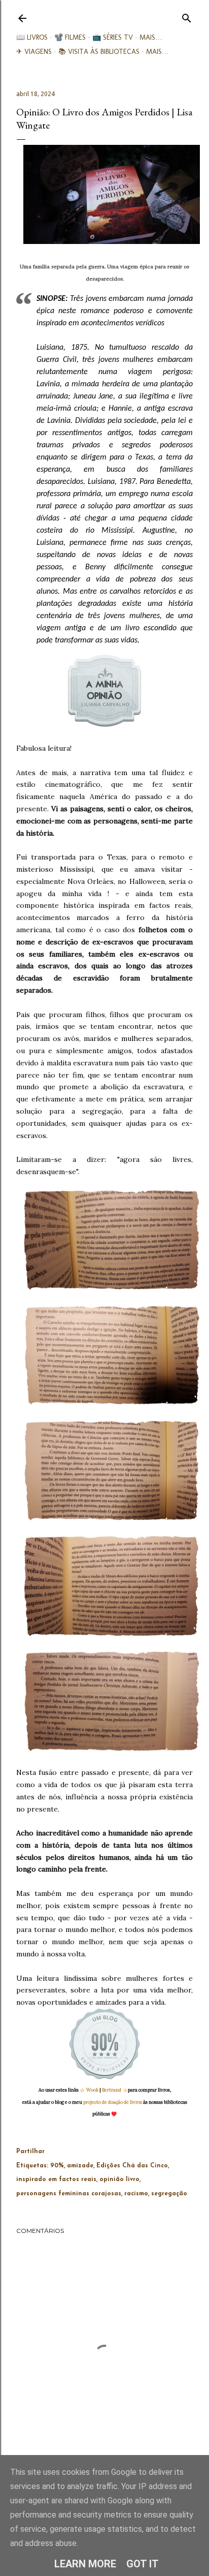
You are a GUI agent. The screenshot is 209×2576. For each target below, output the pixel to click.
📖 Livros (32, 37)
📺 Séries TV (113, 37)
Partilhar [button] (30, 2152)
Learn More (85, 2564)
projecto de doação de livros (113, 2102)
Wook (92, 2090)
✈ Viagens (34, 52)
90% (57, 2166)
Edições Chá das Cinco (132, 2166)
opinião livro (119, 2180)
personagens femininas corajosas (69, 2194)
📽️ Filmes (70, 37)
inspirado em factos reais (56, 2180)
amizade (80, 2166)
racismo (136, 2194)
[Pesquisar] (187, 16)
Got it (143, 2564)
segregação (169, 2194)
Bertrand (112, 2090)
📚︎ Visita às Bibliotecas (99, 52)
